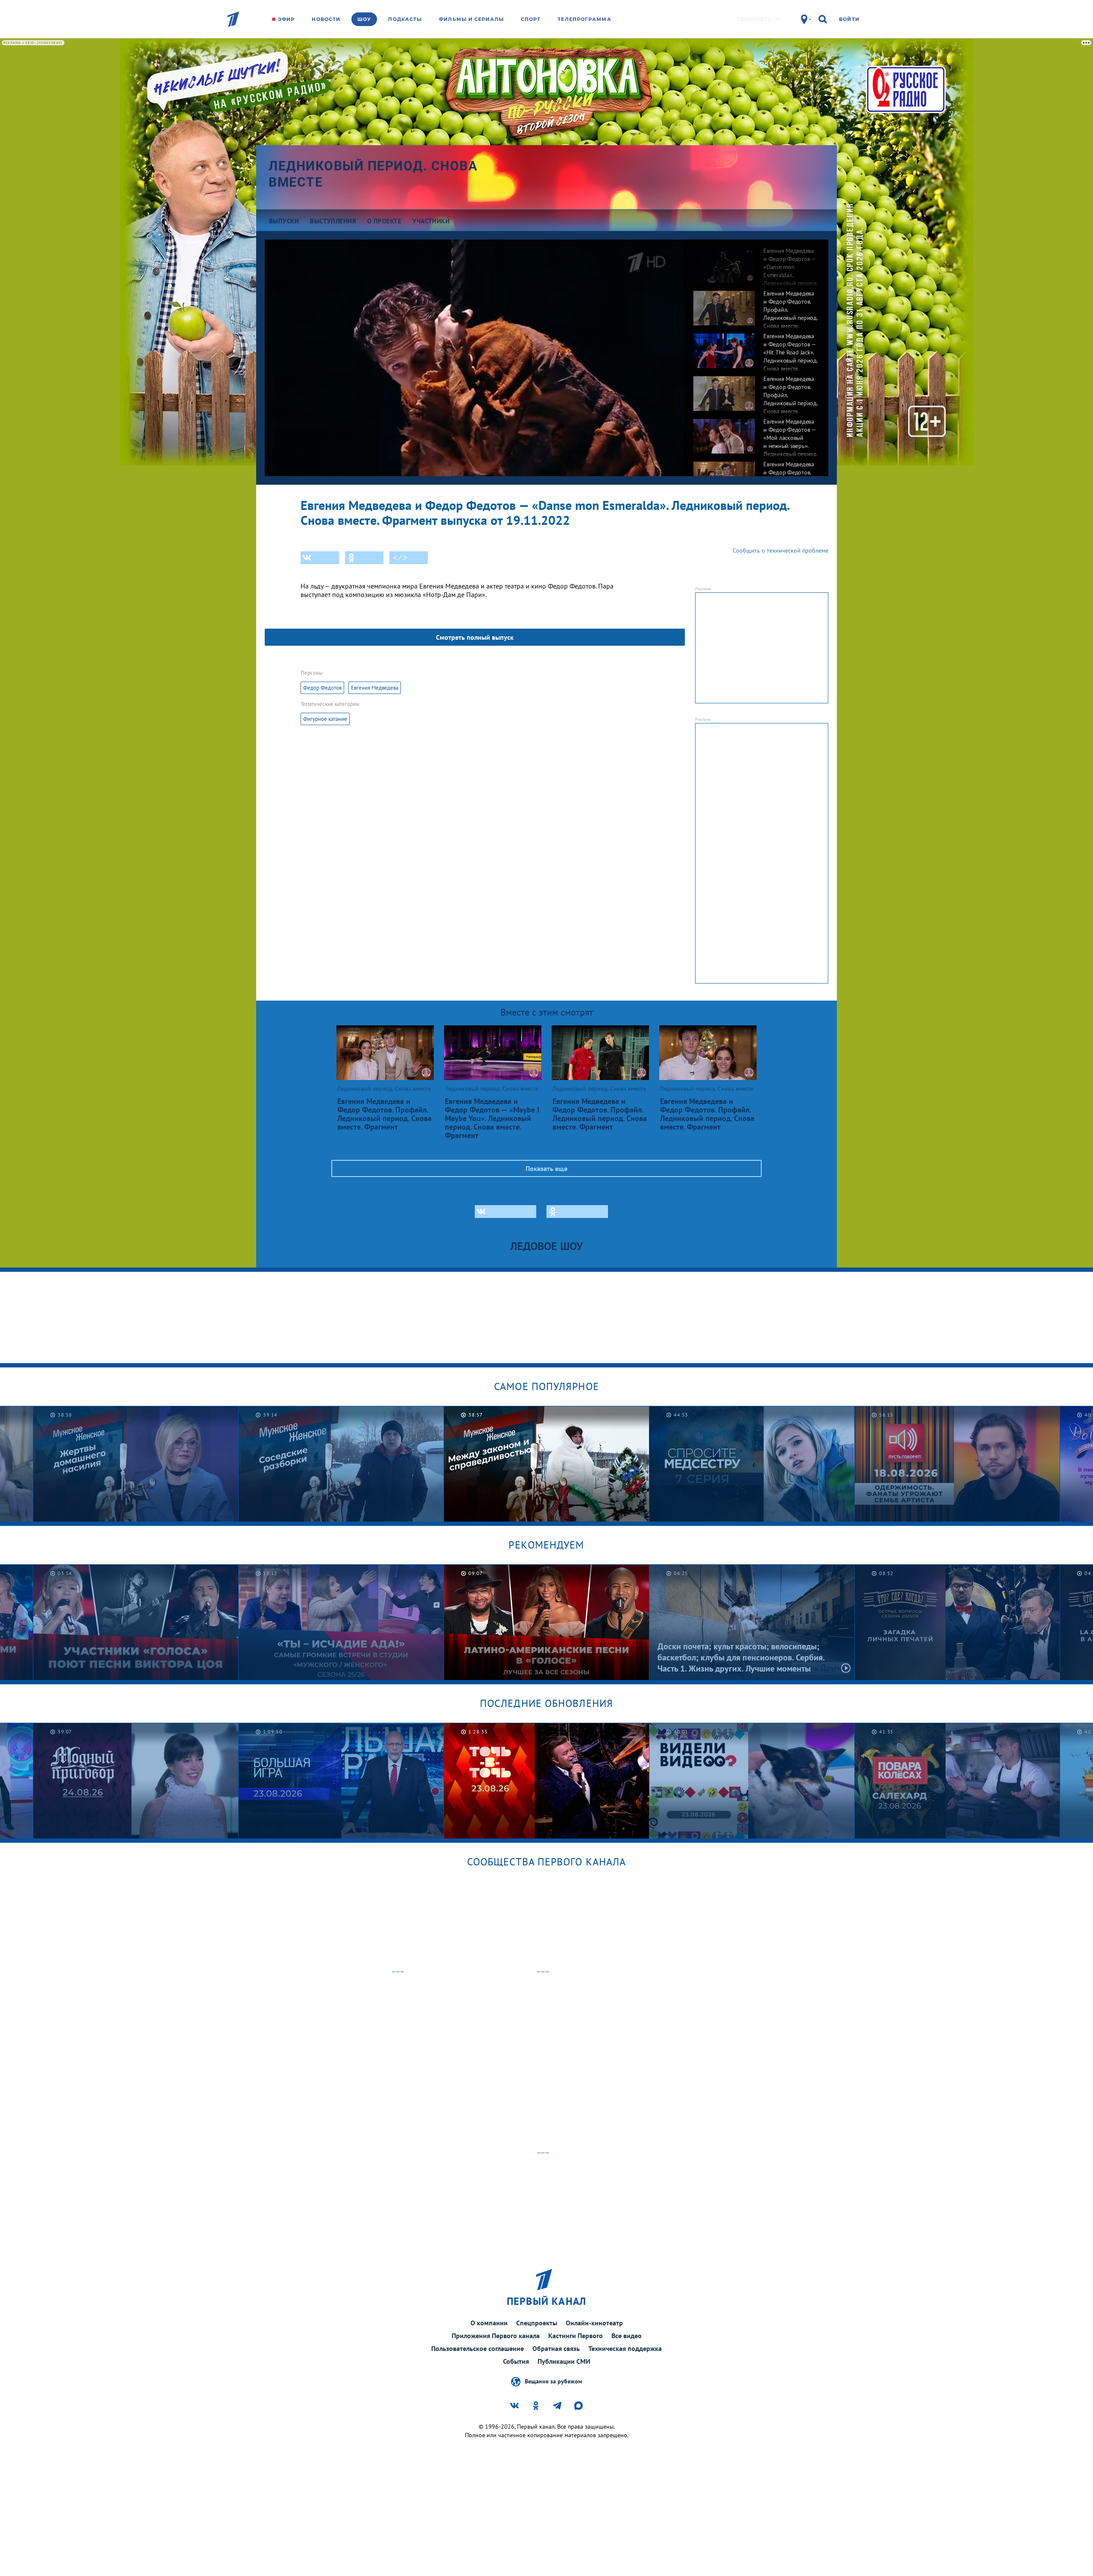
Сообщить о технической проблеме (780, 550)
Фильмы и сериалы (471, 19)
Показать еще (546, 1168)
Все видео (627, 2336)
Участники (431, 221)
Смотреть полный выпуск (475, 637)
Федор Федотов (322, 688)
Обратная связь (556, 2348)
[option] (757, 261)
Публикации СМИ (564, 2361)
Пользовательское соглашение (478, 2348)
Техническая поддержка (625, 2348)
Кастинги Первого (576, 2336)
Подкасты (405, 19)
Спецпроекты (537, 2323)
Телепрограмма (584, 19)
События (516, 2361)
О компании (489, 2323)
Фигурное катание (325, 719)
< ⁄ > (400, 558)
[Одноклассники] (364, 558)
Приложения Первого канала (496, 2336)
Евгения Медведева (375, 688)
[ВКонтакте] (320, 558)
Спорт (531, 19)
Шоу (364, 19)
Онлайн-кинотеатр (594, 2323)
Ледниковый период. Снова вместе (373, 174)
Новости (326, 19)
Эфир (286, 19)
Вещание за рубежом (553, 2381)
